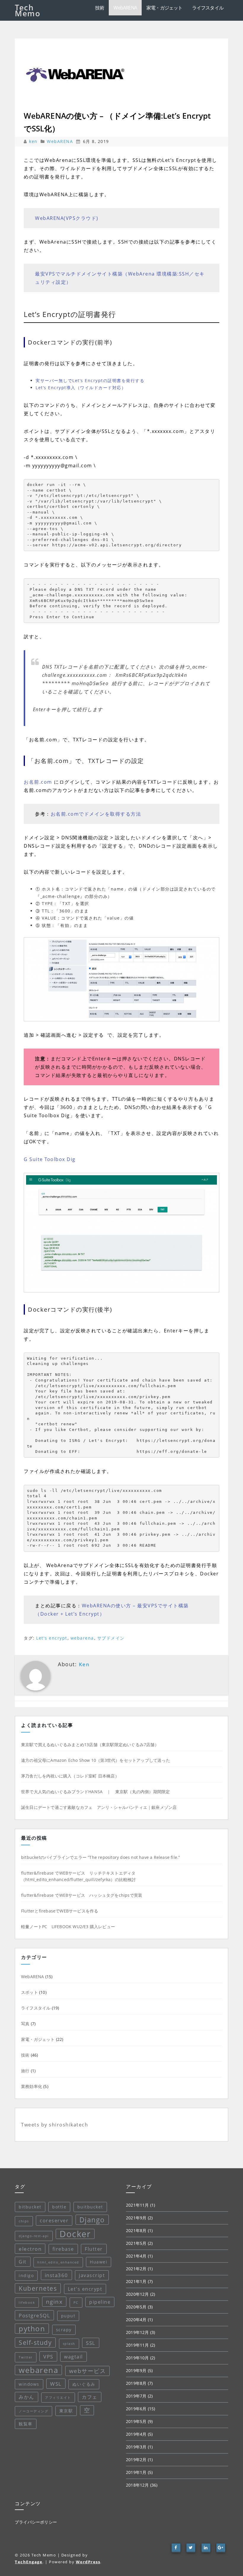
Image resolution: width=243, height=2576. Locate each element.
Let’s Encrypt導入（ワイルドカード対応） (81, 388)
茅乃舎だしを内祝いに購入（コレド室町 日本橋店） (70, 1776)
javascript (92, 2275)
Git (23, 2262)
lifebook (27, 2303)
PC (76, 2303)
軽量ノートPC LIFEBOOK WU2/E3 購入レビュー (68, 1927)
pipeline (100, 2302)
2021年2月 (136, 2269)
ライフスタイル (208, 8)
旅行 (25, 2071)
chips (24, 2221)
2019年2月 (136, 2460)
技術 (100, 8)
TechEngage (29, 2562)
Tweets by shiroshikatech (55, 2125)
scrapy (64, 2330)
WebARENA (125, 8)
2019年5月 (136, 2421)
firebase (63, 2249)
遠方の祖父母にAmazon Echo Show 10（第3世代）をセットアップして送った (96, 1760)
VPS (48, 2356)
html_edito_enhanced (58, 2262)
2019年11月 (138, 2345)
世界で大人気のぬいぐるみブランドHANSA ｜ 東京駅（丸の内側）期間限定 (95, 1792)
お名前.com (38, 782)
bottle (59, 2207)
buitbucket (90, 2207)
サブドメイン (111, 1638)
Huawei (99, 2262)
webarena (82, 1638)
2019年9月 (136, 2370)
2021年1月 (136, 2281)
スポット (29, 1992)
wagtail (73, 2357)
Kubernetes (38, 2288)
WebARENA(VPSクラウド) (67, 218)
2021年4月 (136, 2256)
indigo (26, 2275)
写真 (25, 2024)
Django (92, 2220)
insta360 (56, 2275)
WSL (56, 2384)
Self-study (35, 2342)
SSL (91, 2343)
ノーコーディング (33, 2411)
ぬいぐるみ (84, 2384)
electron (30, 2249)
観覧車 (26, 2424)
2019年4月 (136, 2434)
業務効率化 (32, 2086)
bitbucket (30, 2207)
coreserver (54, 2221)
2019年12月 (138, 2332)
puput (68, 2316)
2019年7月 (136, 2396)
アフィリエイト (58, 2398)
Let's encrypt (52, 1638)
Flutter (94, 2249)
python (32, 2328)
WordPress (88, 2562)
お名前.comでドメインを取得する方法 (96, 814)
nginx (54, 2302)
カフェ (90, 2397)
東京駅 (66, 2411)
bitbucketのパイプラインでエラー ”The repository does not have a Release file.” (100, 1857)
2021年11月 (138, 2205)
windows (29, 2384)
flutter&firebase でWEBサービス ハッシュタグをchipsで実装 (82, 1895)
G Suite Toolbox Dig (50, 1159)
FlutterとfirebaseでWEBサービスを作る (60, 1911)
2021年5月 (136, 2243)
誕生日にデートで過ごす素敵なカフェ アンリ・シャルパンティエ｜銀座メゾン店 (99, 1807)
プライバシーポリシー (36, 2522)
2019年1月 (136, 2472)
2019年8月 (136, 2383)
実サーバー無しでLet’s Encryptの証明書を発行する (90, 380)
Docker (75, 2234)
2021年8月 (136, 2230)
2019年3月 (136, 2447)
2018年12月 (138, 2485)
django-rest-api (34, 2236)
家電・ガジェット (164, 8)
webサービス (88, 2371)
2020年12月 (138, 2294)
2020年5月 (136, 2307)
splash (69, 2344)
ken (34, 141)
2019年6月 (136, 2409)
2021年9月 (136, 2218)
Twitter (26, 2357)
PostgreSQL (34, 2315)
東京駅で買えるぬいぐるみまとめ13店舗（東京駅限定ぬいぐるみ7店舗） (90, 1745)
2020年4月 (136, 2320)
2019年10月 (138, 2358)
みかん (27, 2397)
